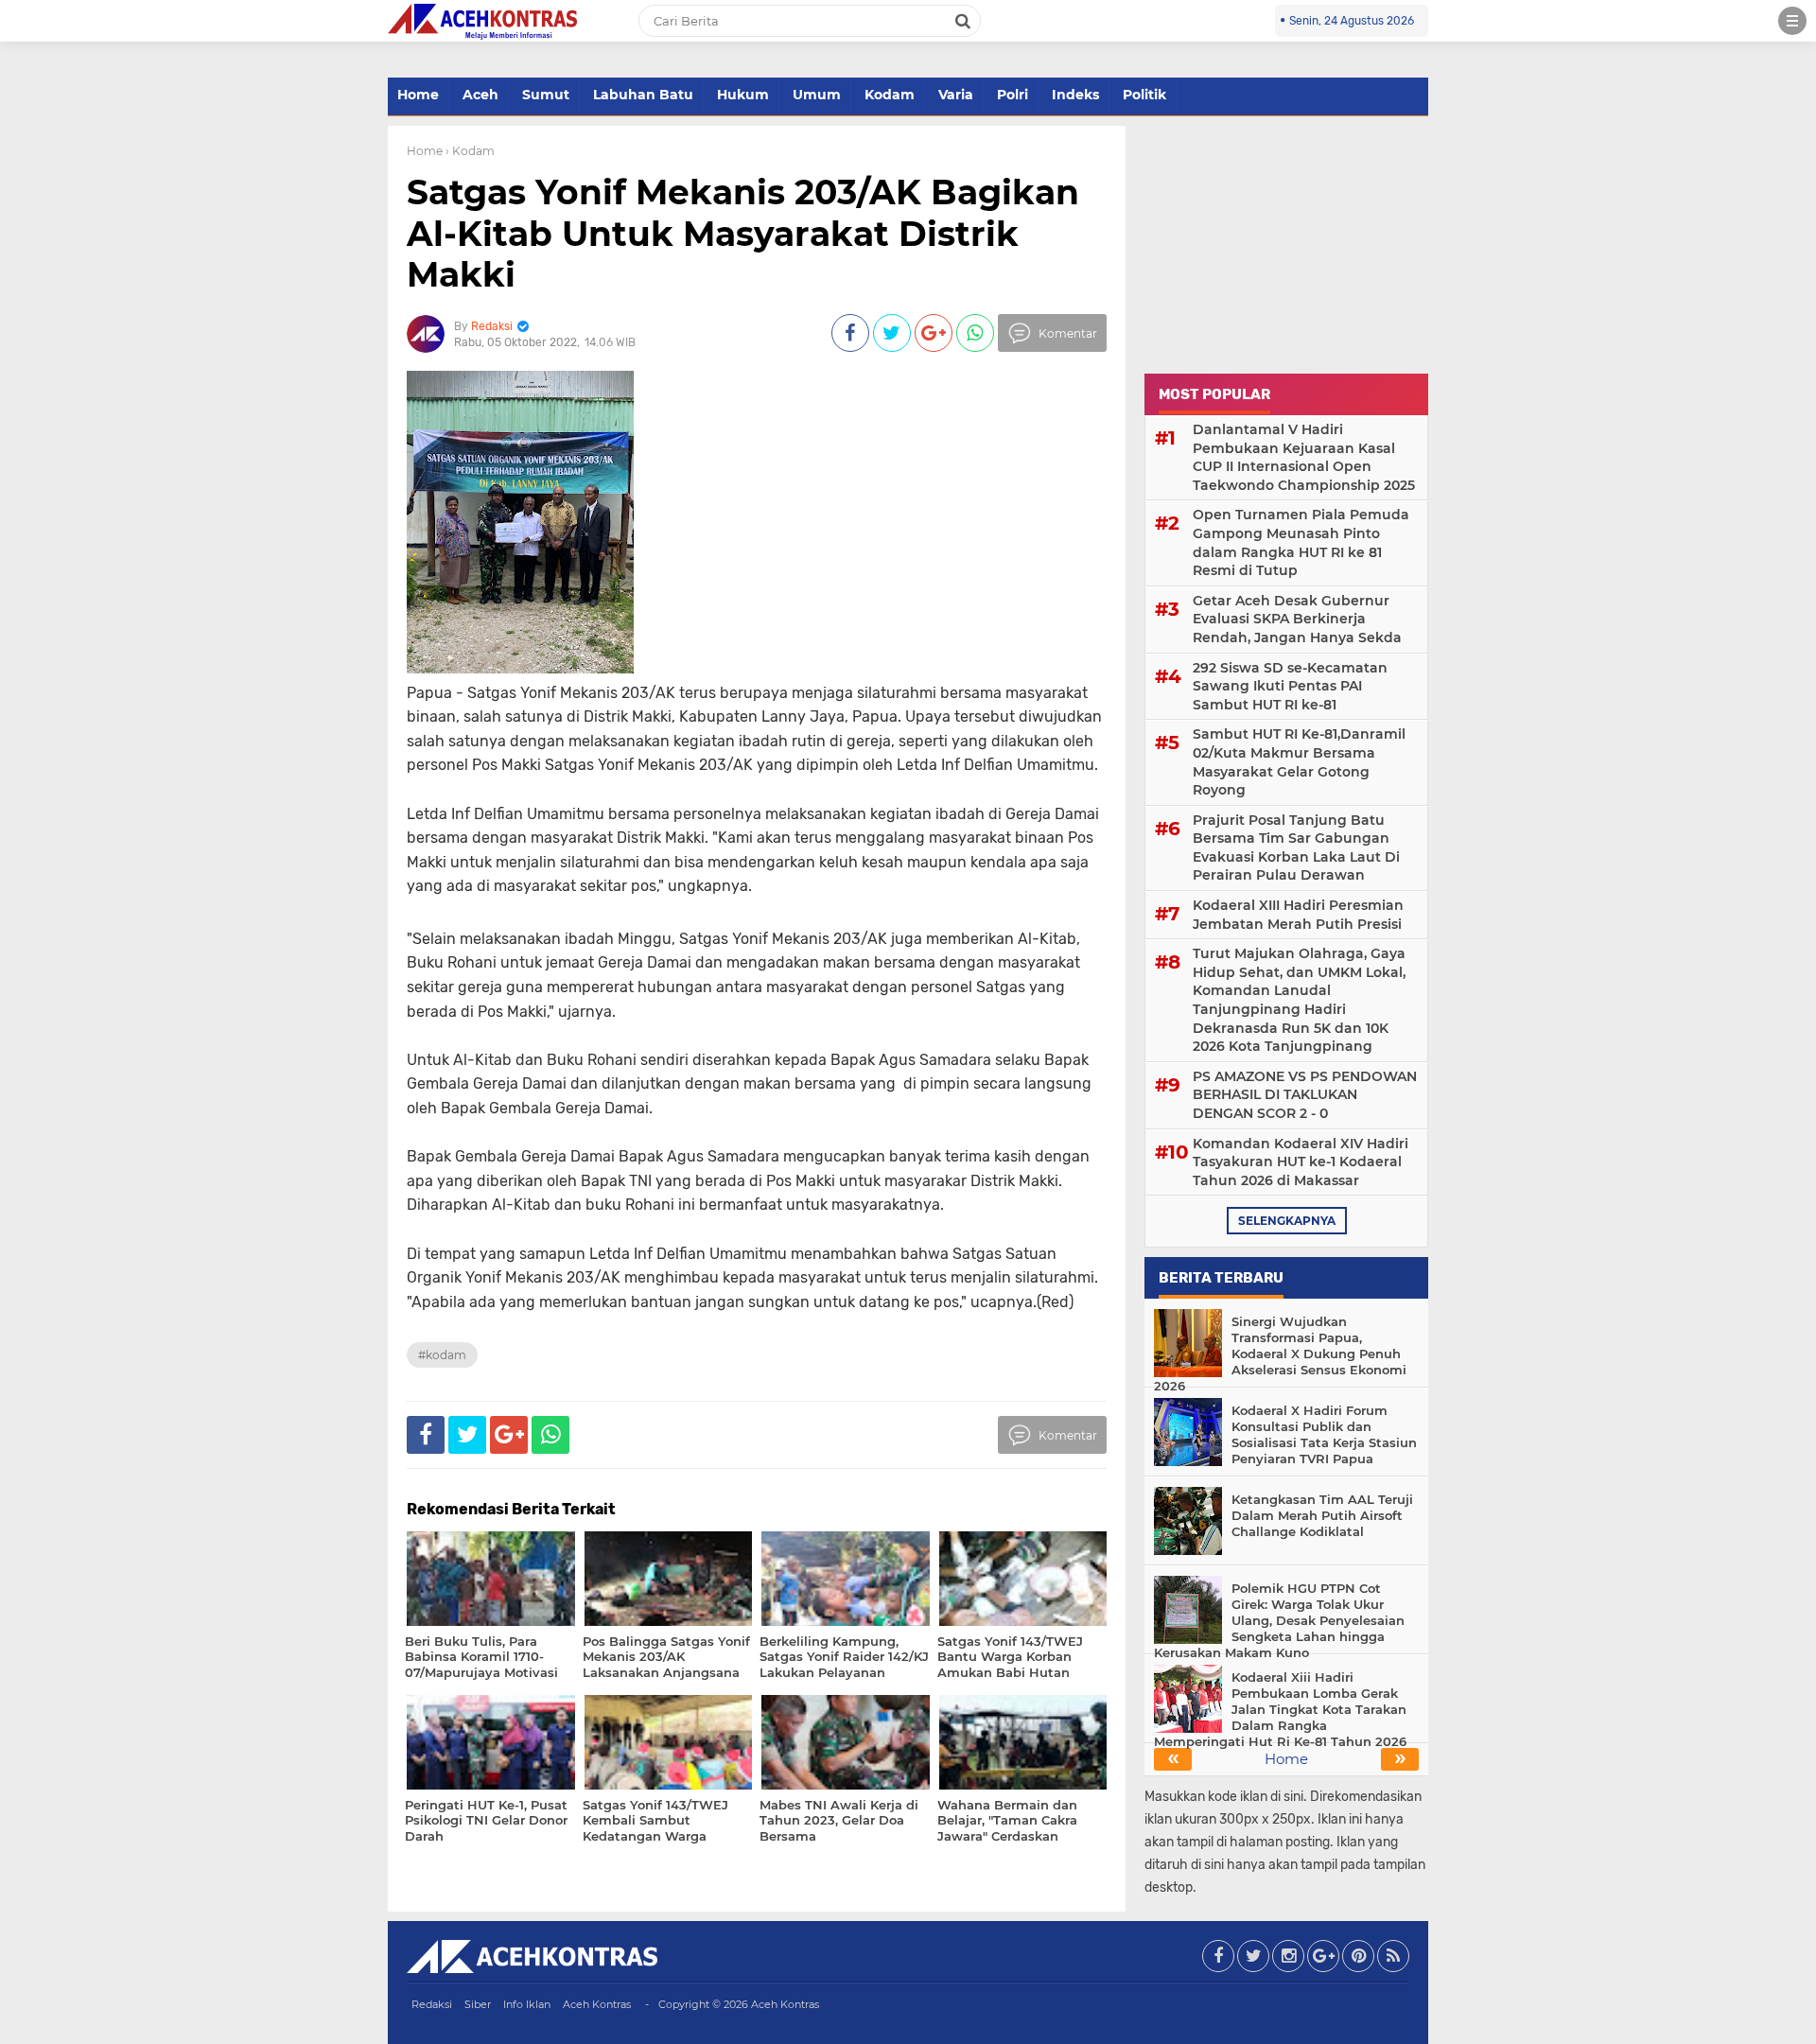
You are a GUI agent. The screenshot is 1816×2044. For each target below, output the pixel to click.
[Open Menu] (1792, 21)
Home (418, 95)
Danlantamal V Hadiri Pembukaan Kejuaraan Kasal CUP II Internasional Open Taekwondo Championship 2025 (1304, 457)
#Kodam (442, 1355)
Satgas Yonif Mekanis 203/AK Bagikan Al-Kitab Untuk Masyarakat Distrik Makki (743, 233)
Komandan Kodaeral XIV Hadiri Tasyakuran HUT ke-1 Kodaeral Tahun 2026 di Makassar (1301, 1162)
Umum (817, 95)
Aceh (480, 95)
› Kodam (470, 151)
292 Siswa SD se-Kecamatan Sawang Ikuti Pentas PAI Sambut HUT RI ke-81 (1290, 686)
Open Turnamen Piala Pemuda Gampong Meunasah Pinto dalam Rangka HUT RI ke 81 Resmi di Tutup (1301, 542)
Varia (956, 95)
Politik (1144, 95)
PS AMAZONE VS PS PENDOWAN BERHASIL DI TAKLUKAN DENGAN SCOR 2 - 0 (1305, 1095)
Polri (1013, 95)
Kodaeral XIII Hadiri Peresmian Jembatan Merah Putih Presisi (1298, 915)
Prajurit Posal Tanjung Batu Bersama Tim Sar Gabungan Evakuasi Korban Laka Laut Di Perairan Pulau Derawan (1296, 848)
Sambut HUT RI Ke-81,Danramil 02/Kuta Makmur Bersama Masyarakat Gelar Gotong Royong (1299, 762)
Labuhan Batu (643, 95)
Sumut (546, 95)
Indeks (1075, 95)
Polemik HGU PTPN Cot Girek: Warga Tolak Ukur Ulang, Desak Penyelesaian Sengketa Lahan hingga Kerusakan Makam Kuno (1279, 1620)
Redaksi (432, 2004)
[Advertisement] (1286, 244)
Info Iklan (527, 2004)
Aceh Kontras (597, 2004)
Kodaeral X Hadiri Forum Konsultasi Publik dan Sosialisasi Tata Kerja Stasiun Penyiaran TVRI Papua (1324, 1434)
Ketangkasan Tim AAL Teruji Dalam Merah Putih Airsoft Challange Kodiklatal (1322, 1515)
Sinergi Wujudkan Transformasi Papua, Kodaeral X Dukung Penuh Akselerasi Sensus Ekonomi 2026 (1280, 1354)
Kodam (890, 95)
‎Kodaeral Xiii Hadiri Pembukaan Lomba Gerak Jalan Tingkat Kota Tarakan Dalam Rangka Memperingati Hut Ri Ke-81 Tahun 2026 (1280, 1709)
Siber (478, 2004)
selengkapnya (1287, 1221)
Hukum (743, 95)
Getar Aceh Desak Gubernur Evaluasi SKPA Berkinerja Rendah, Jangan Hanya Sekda (1297, 619)
